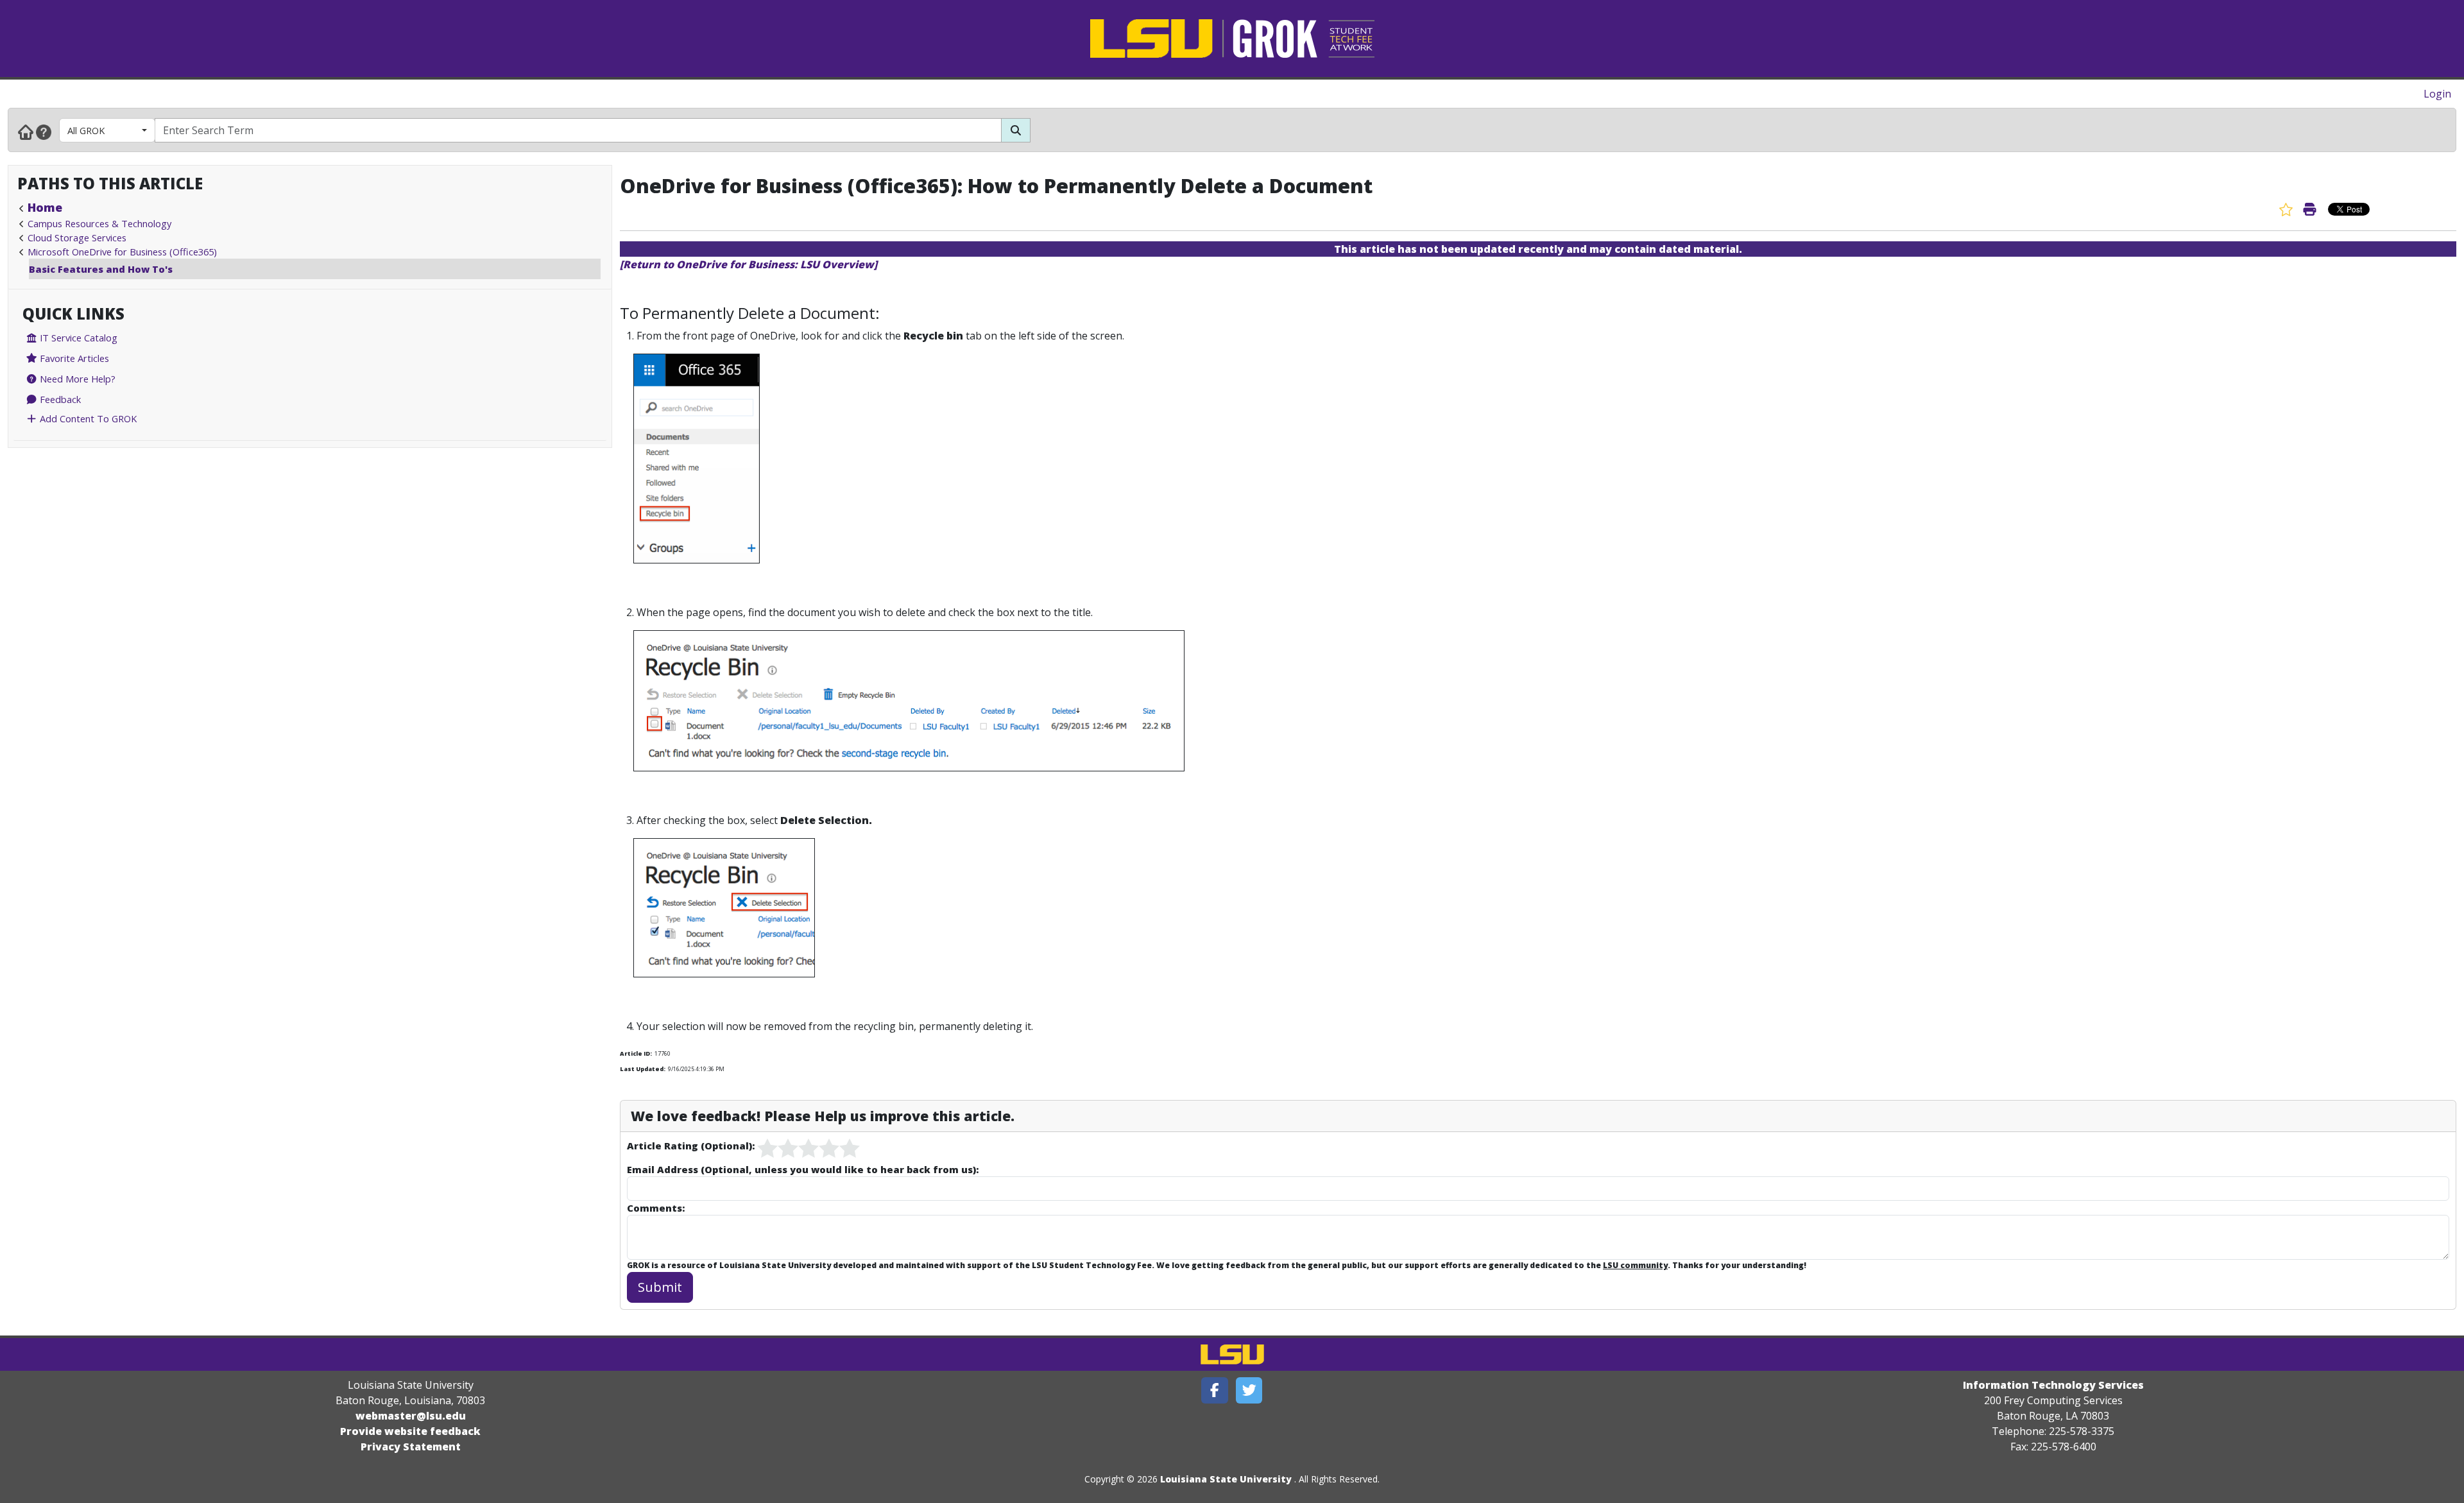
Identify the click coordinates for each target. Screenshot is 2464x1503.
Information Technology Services (2053, 1385)
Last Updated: (643, 1069)
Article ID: (636, 1053)
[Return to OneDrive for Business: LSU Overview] (749, 264)
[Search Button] (1016, 130)
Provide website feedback (410, 1431)
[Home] (26, 132)
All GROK (86, 130)
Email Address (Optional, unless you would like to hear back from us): (803, 1169)
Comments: (656, 1208)
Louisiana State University (1226, 1479)
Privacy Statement (411, 1447)
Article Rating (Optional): (691, 1146)
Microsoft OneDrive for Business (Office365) (122, 252)
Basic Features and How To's (101, 269)
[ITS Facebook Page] (1215, 1390)
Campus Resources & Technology (99, 223)
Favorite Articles (73, 358)
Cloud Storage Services (77, 237)
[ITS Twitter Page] (1249, 1390)
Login (2437, 94)
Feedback (59, 399)
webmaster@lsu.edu (411, 1416)
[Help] (44, 132)
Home (45, 207)
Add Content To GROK (87, 418)
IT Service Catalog (77, 338)
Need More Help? (76, 379)
